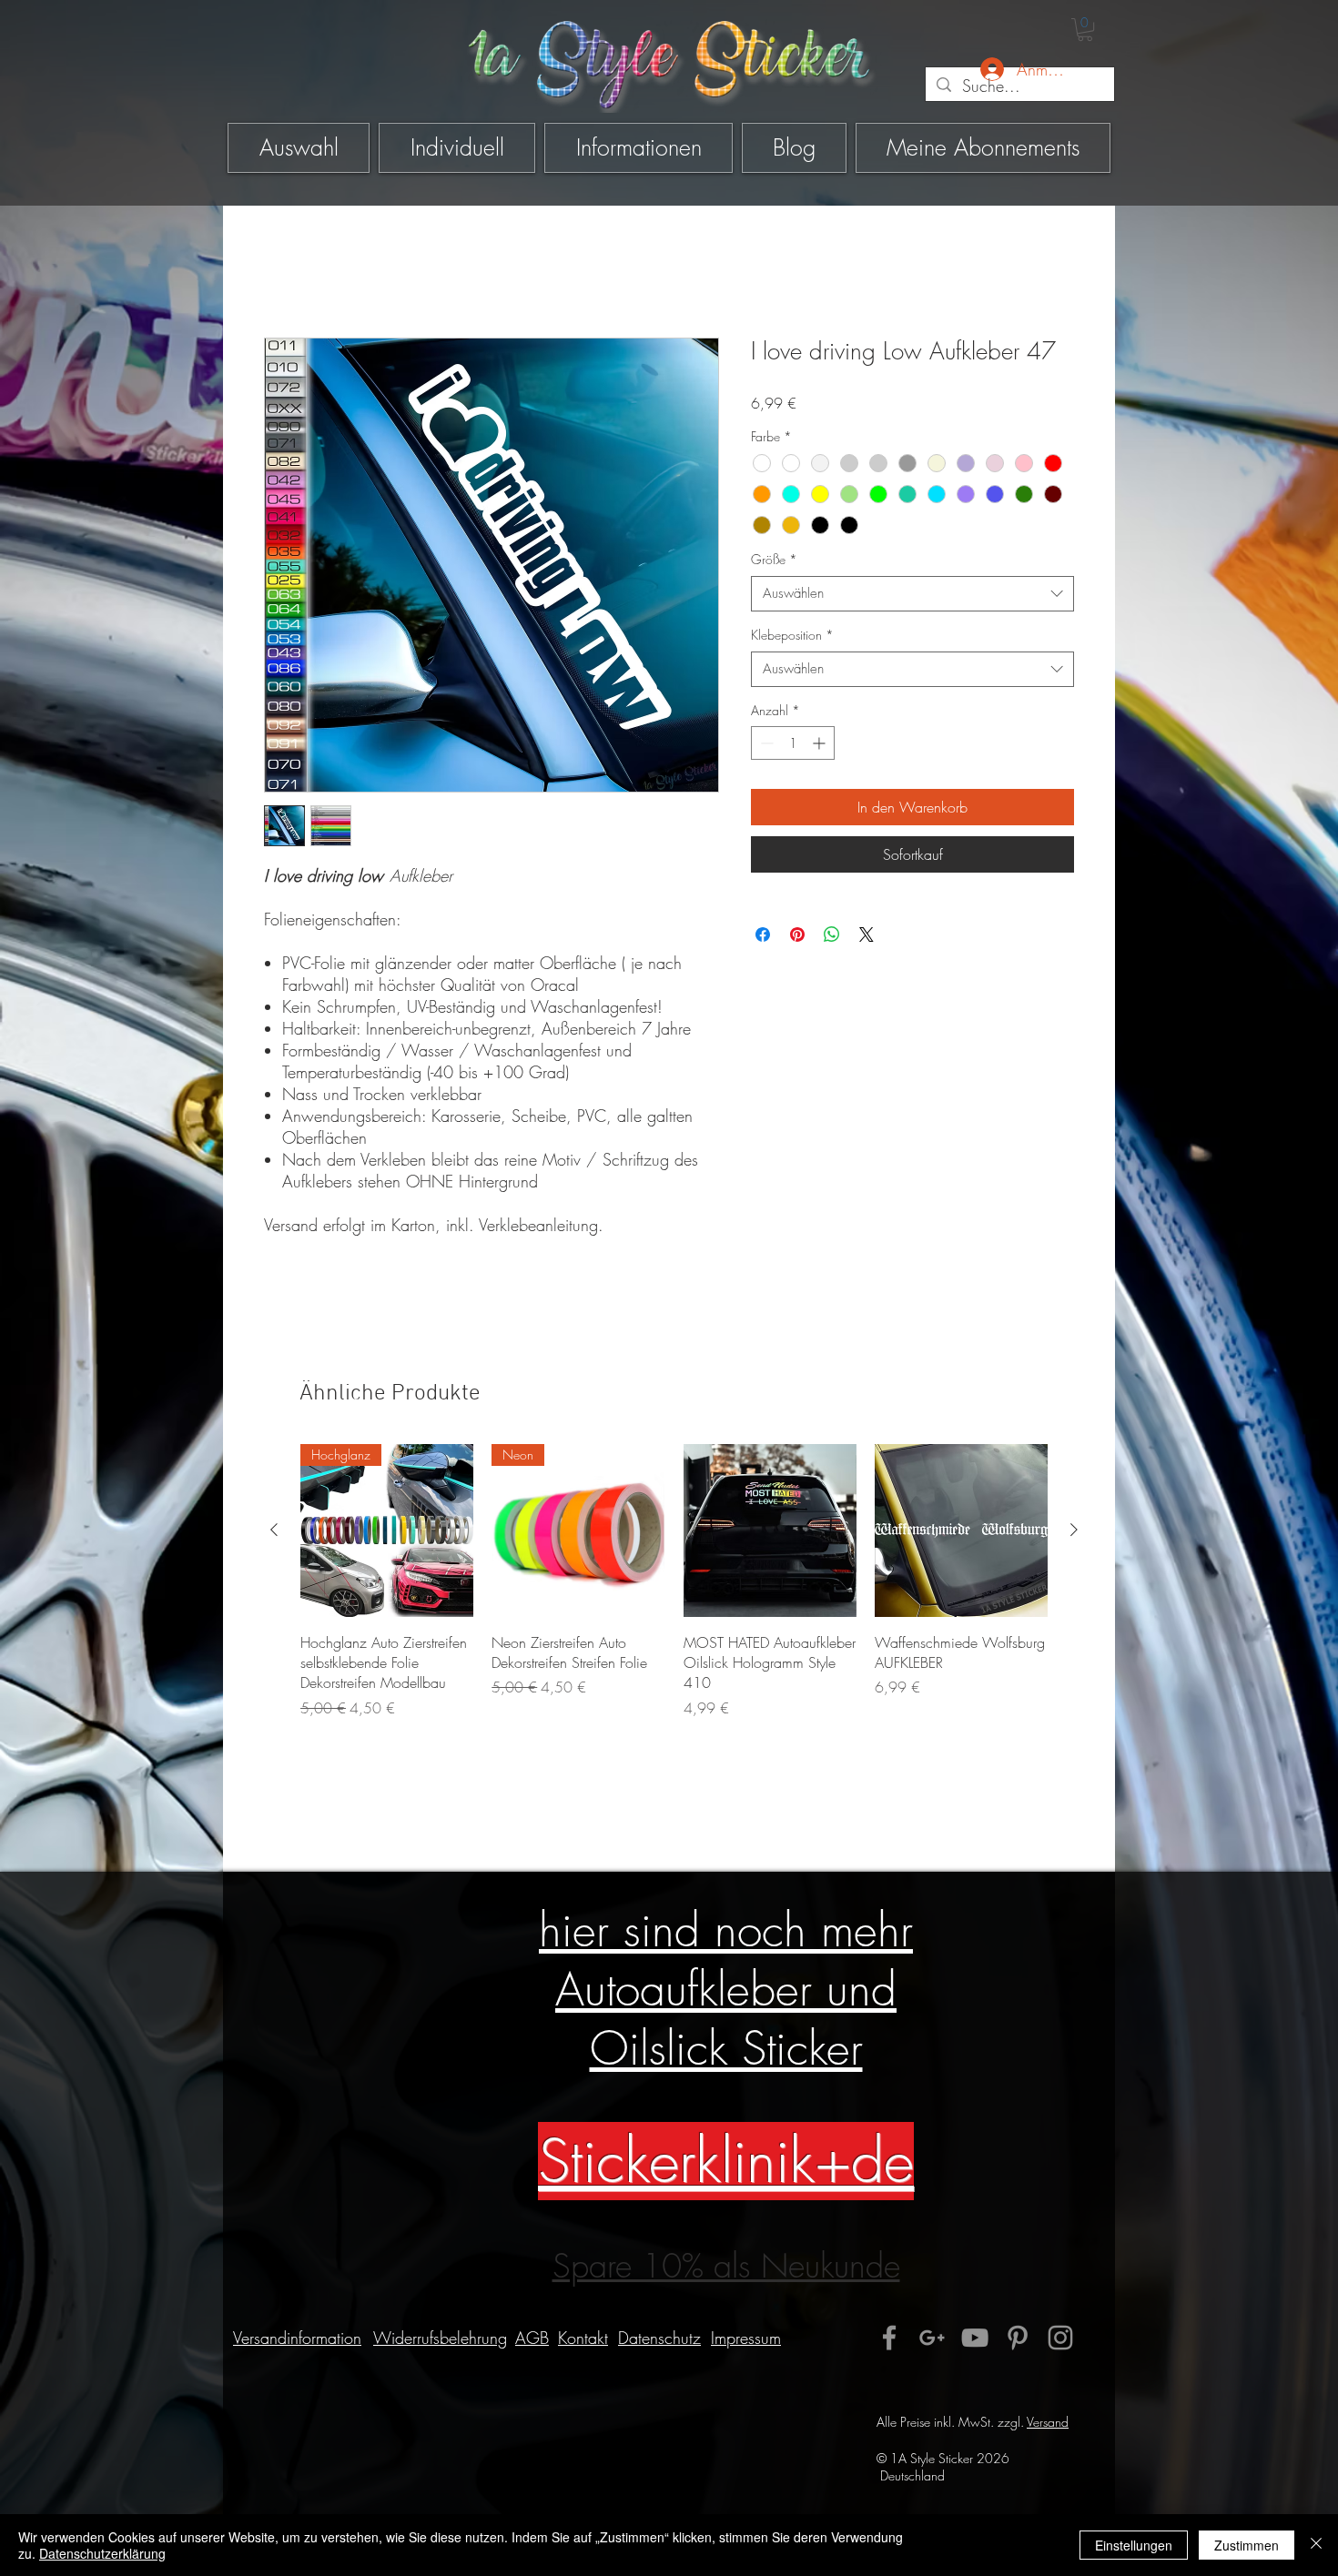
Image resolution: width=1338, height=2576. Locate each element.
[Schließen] (1316, 2545)
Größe (774, 559)
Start (277, 272)
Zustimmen (1247, 2545)
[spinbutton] (793, 743)
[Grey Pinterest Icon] (1018, 2338)
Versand (1048, 2422)
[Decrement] (765, 743)
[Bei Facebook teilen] (763, 934)
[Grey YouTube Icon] (975, 2338)
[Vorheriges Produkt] (274, 1530)
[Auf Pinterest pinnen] (797, 934)
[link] (1085, 30)
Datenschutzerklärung (102, 2553)
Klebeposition (792, 635)
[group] (674, 1591)
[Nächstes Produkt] (1074, 1530)
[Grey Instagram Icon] (1060, 2338)
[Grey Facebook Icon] (889, 2338)
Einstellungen (1134, 2545)
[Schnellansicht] (770, 1530)
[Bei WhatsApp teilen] (832, 934)
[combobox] (912, 594)
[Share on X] (867, 934)
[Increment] (821, 743)
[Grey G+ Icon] (932, 2338)
